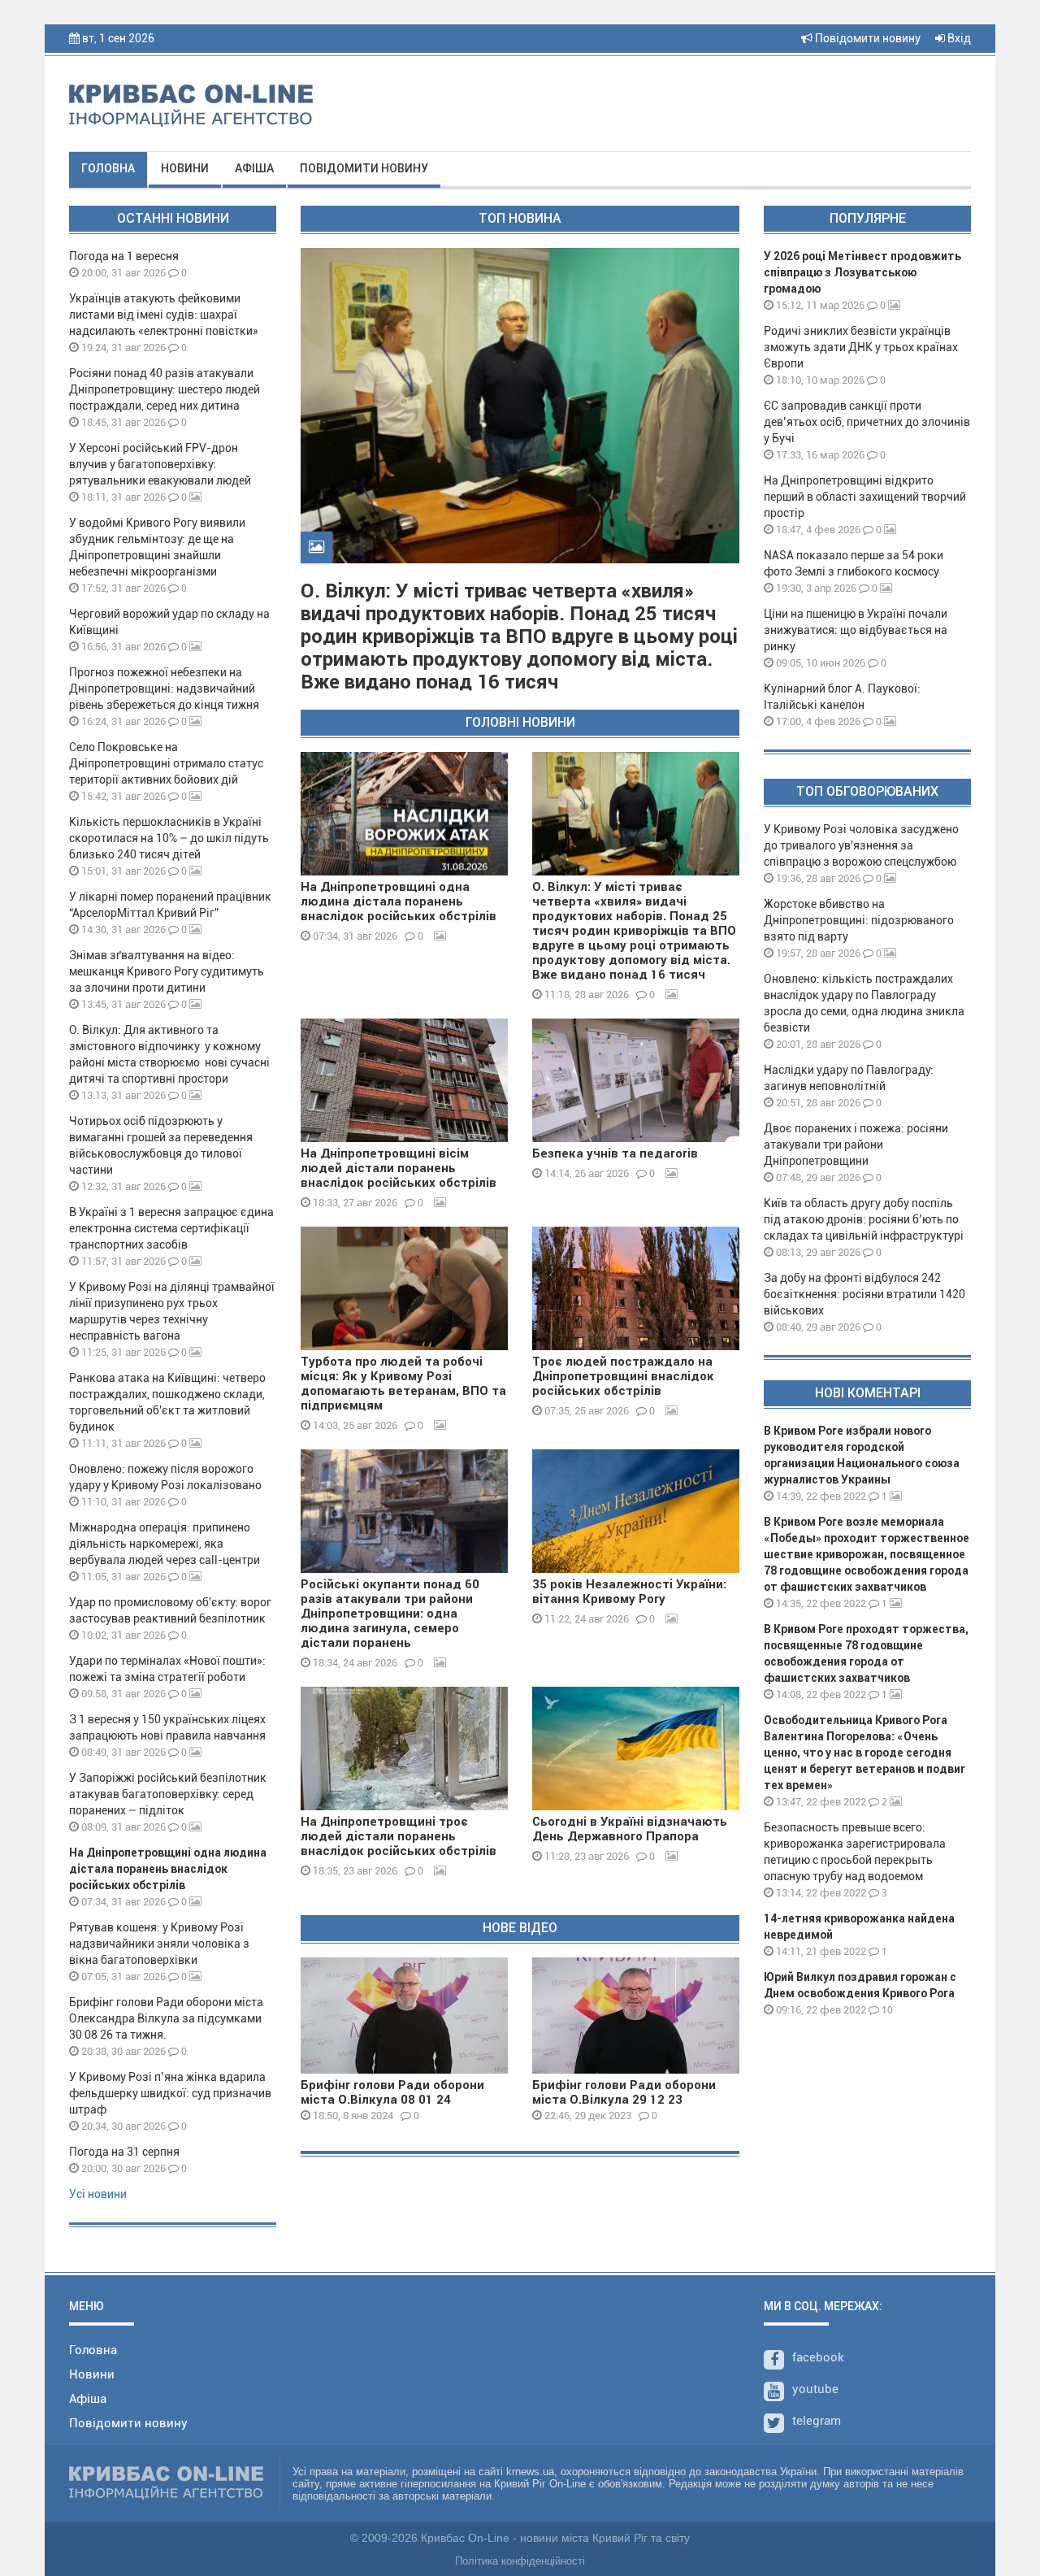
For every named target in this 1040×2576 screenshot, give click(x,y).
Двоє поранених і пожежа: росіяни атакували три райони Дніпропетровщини (856, 1145)
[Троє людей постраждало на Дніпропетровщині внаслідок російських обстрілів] (636, 1288)
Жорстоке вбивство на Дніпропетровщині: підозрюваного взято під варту (859, 920)
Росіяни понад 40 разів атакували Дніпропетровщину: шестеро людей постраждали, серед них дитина (165, 389)
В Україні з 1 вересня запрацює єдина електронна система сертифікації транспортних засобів (171, 1228)
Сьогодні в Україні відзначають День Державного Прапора (630, 1829)
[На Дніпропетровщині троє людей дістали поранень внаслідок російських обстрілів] (404, 1748)
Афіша (254, 168)
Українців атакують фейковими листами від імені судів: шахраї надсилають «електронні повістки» (164, 315)
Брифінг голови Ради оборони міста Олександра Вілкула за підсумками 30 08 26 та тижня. (166, 2018)
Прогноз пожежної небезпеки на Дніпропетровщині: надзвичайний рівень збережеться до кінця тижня (164, 689)
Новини (185, 168)
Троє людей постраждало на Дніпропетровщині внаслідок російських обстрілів (623, 1376)
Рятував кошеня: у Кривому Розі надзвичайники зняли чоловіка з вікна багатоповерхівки (159, 1944)
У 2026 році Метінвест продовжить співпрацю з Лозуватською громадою (862, 272)
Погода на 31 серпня (124, 2152)
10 (886, 2010)
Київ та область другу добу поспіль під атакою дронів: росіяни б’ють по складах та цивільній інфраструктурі (864, 1219)
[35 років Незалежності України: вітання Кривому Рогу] (636, 1511)
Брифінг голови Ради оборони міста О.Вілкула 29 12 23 (624, 2092)
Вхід (958, 38)
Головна (108, 168)
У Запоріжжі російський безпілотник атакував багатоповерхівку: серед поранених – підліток (168, 1794)
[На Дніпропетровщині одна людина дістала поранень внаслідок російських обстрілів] (404, 814)
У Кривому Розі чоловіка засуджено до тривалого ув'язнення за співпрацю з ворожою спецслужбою (861, 845)
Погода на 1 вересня (124, 256)
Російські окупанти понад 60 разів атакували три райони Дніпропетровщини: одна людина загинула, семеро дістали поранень (390, 1614)
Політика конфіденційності (520, 2561)
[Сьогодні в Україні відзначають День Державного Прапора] (636, 1748)
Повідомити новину (867, 38)
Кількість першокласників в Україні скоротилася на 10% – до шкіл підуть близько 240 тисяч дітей (169, 838)
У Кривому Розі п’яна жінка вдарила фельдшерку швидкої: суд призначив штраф (170, 2093)
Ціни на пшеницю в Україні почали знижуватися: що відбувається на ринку (856, 630)
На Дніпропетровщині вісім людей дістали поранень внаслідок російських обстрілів (399, 1168)
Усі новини (98, 2194)
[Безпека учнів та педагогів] (636, 1080)
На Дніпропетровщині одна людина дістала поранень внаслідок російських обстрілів (168, 1869)
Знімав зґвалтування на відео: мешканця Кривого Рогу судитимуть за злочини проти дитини (167, 971)
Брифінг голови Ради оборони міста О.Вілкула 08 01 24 (392, 2092)
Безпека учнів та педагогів (615, 1153)
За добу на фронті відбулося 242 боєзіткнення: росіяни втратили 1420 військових (864, 1294)
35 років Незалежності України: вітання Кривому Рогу (629, 1592)
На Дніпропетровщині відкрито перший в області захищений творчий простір (865, 497)
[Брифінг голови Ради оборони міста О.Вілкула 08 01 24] (404, 2016)
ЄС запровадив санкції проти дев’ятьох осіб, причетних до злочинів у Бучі (867, 422)
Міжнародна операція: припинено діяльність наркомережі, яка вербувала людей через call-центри (165, 1544)
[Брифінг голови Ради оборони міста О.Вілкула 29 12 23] (636, 2016)
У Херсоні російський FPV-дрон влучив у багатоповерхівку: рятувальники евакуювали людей (160, 464)
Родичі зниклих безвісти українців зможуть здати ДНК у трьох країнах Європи (861, 347)
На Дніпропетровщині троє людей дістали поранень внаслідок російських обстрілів (399, 1836)
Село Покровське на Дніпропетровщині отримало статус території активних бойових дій (166, 763)
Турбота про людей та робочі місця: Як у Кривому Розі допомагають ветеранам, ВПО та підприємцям (403, 1384)
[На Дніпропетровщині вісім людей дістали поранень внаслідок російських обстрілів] (404, 1080)
